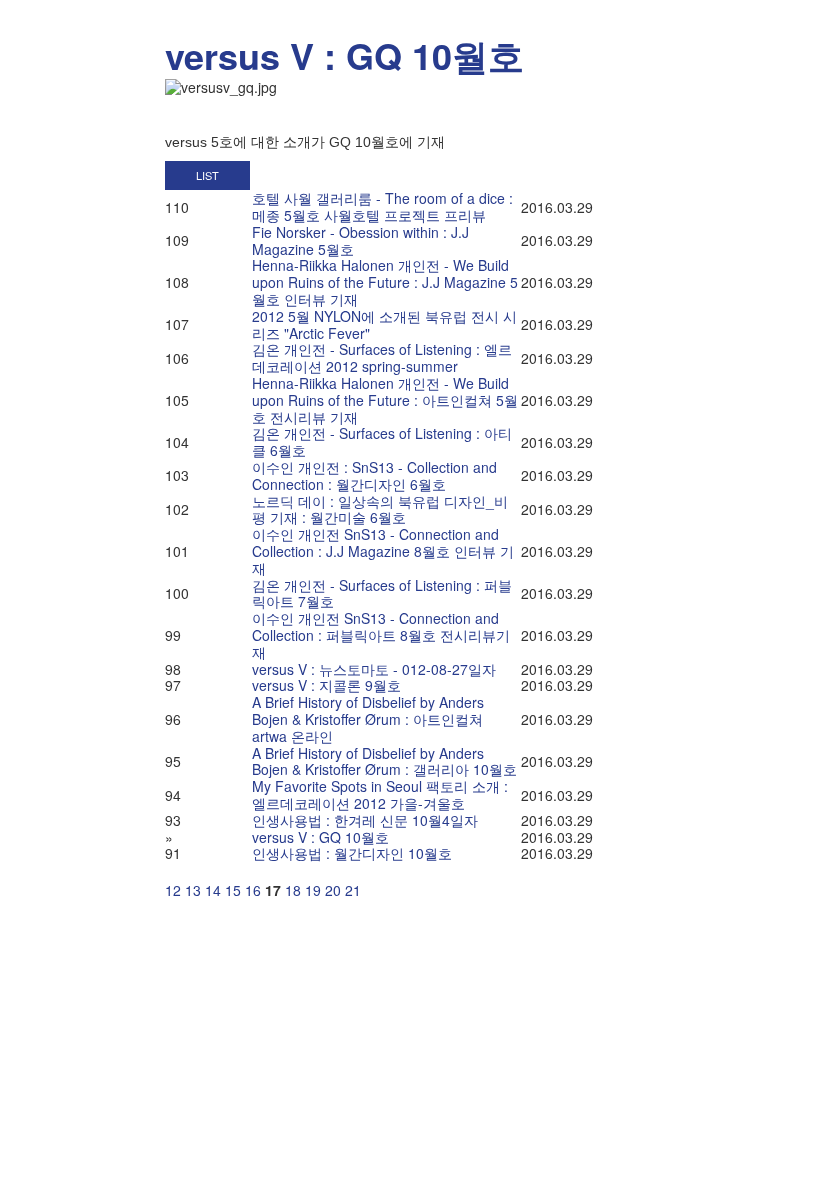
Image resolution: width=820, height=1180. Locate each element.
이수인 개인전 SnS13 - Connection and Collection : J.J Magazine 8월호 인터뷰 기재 (383, 551)
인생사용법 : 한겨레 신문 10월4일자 (365, 820)
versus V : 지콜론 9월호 (326, 685)
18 (293, 890)
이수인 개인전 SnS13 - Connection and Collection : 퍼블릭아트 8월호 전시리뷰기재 (381, 635)
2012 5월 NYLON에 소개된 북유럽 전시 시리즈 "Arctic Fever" (384, 324)
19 (313, 890)
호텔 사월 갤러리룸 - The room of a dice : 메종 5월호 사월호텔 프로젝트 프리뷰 (382, 206)
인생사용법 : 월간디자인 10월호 (352, 853)
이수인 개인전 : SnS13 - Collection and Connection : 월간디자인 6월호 (374, 475)
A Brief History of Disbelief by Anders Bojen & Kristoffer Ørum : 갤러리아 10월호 (384, 761)
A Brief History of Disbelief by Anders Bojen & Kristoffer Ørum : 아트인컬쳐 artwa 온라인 (368, 719)
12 (173, 890)
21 (353, 890)
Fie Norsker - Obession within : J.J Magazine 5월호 (360, 240)
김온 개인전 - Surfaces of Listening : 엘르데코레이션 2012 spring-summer (382, 357)
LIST (207, 175)
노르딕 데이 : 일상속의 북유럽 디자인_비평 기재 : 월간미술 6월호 (380, 509)
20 (333, 890)
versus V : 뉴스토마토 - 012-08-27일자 (374, 669)
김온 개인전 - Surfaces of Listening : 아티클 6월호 (382, 441)
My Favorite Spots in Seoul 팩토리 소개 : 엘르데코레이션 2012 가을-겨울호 (380, 794)
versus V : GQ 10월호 (344, 55)
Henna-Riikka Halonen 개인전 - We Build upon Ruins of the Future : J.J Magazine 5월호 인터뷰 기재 (385, 282)
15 (233, 890)
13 (193, 890)
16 (253, 890)
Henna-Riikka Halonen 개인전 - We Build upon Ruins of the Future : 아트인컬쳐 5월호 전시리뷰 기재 (385, 400)
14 (213, 890)
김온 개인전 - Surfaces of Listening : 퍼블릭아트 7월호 (382, 593)
